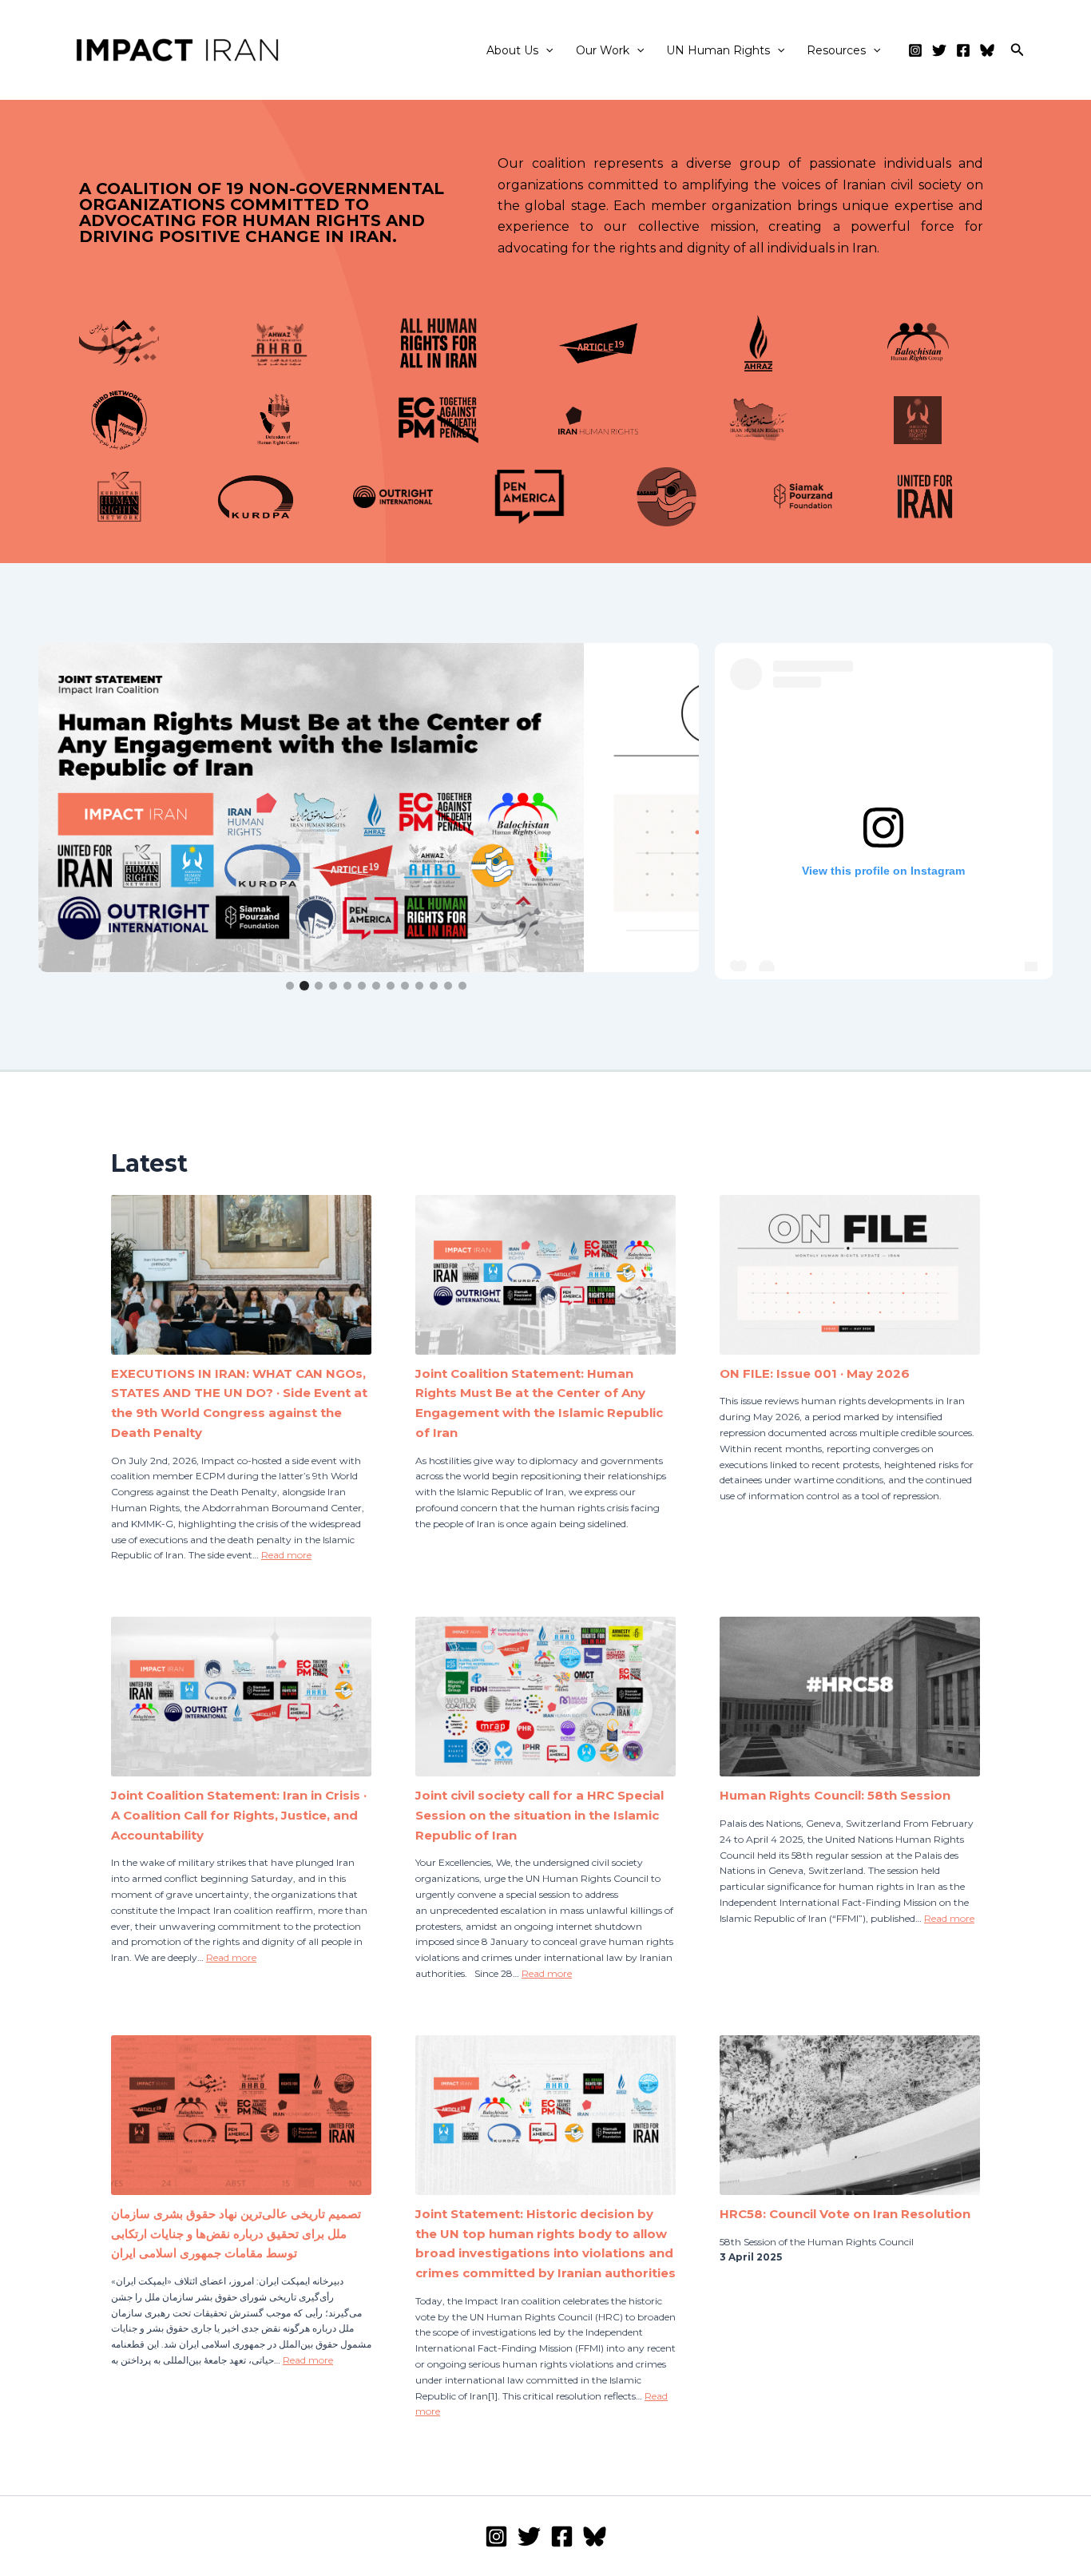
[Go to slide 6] (362, 986)
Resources (836, 50)
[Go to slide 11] (434, 986)
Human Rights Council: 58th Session (835, 1795)
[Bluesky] (987, 50)
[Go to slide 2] (304, 986)
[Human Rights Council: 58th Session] (850, 1702)
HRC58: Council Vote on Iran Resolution (845, 2214)
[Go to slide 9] (405, 986)
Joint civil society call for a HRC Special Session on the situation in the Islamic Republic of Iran (540, 1815)
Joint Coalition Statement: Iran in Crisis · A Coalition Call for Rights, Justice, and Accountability (239, 1815)
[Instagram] (915, 50)
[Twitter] (939, 50)
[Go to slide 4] (333, 986)
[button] (545, 50)
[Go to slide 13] (462, 986)
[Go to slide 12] (448, 986)
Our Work (603, 50)
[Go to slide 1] (290, 986)
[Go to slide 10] (419, 986)
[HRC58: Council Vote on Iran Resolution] (850, 2121)
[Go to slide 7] (376, 986)
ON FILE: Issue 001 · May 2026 (815, 1373)
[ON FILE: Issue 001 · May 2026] (850, 1280)
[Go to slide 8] (391, 986)
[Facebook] (963, 50)
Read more (286, 1555)
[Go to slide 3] (319, 986)
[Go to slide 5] (347, 986)
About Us (512, 50)
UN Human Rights (718, 50)
